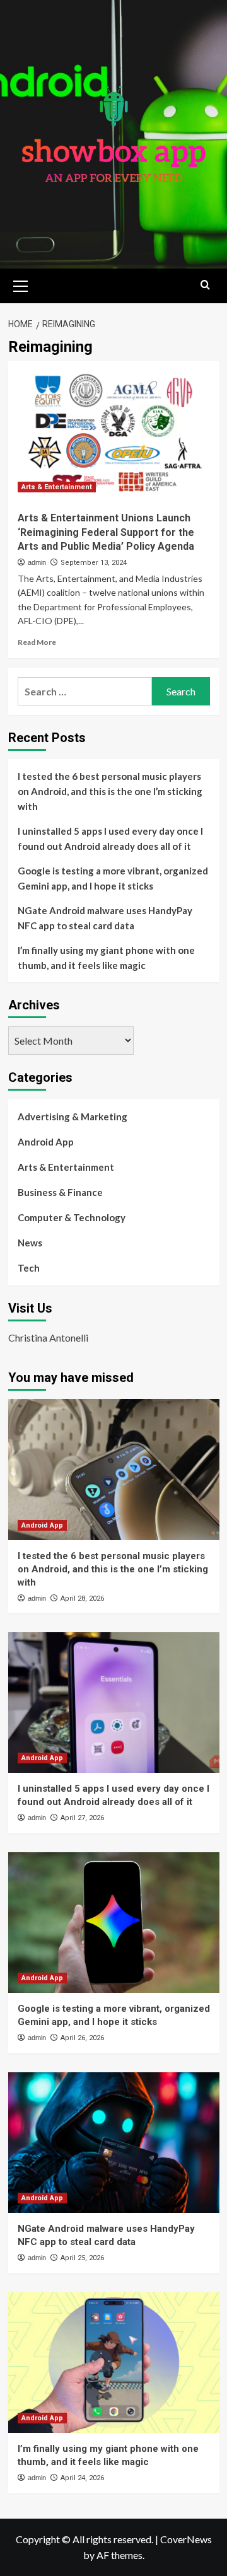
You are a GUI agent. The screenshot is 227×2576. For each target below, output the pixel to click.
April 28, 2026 (82, 1598)
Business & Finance (60, 1192)
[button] (21, 284)
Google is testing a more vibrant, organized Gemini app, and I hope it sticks (113, 878)
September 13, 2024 (94, 563)
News (30, 1243)
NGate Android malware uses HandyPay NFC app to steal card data (105, 918)
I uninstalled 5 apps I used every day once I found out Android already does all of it (110, 838)
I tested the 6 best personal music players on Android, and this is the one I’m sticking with (110, 791)
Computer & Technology (72, 1217)
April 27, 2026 (82, 1818)
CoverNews (186, 2539)
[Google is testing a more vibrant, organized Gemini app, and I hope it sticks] (114, 1923)
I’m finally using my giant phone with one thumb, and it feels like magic (106, 958)
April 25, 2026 (82, 2258)
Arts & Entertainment (57, 487)
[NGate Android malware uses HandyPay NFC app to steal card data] (114, 2143)
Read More (37, 642)
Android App (46, 1142)
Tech (29, 1268)
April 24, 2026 (82, 2478)
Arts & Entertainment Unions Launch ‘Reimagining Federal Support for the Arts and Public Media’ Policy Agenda (106, 532)
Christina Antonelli (48, 1337)
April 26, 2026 (82, 2038)
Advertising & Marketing (73, 1117)
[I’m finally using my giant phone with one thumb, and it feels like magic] (114, 2363)
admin (37, 562)
